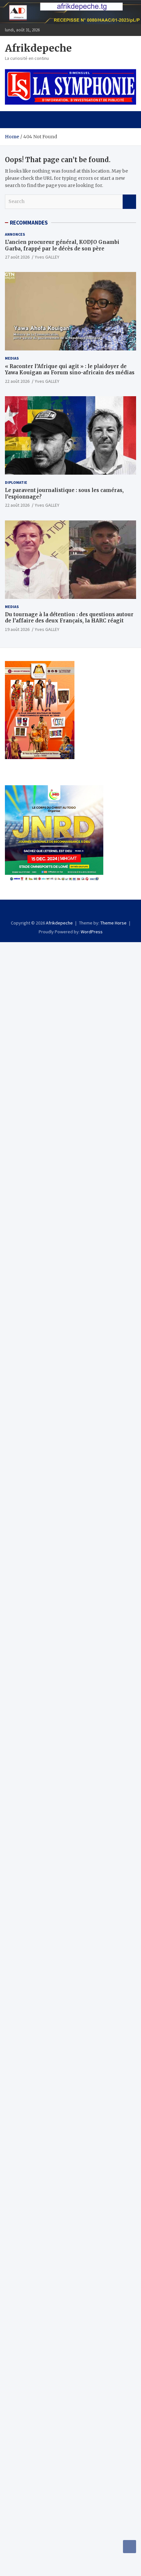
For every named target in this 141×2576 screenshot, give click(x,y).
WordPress (92, 932)
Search (129, 202)
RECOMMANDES (29, 223)
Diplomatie (16, 482)
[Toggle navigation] (13, 120)
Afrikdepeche (38, 48)
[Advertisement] (70, 1012)
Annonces (15, 234)
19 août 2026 (17, 629)
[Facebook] (71, 911)
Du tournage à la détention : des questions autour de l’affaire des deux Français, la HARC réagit (69, 618)
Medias (12, 358)
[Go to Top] (130, 2547)
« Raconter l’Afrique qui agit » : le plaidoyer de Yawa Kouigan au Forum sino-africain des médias (70, 370)
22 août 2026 (17, 381)
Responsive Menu (129, 30)
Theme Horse (113, 923)
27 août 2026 (17, 257)
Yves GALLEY (47, 257)
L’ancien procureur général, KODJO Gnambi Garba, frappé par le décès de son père (62, 245)
